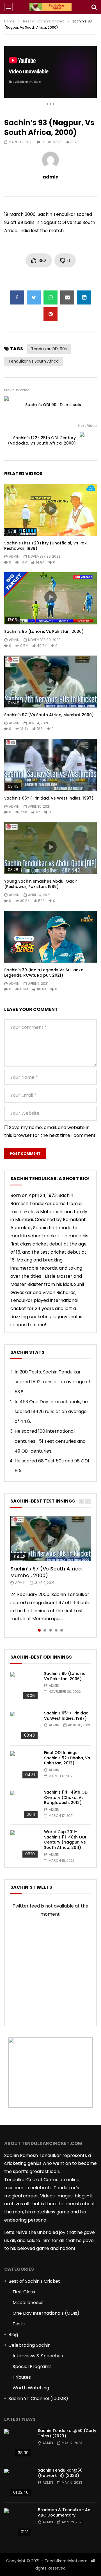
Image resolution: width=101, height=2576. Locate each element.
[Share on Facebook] (17, 297)
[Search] (94, 7)
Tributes (22, 2377)
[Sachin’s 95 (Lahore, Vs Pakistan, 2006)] (24, 1686)
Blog (13, 2335)
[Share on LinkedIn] (84, 297)
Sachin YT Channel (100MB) (38, 2398)
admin (51, 177)
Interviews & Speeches (38, 2356)
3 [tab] (50, 1630)
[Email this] (67, 297)
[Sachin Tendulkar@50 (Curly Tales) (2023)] (18, 2443)
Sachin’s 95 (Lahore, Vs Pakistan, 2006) (44, 631)
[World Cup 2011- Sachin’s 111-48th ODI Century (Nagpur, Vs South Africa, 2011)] (24, 1844)
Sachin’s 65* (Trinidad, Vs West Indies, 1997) (49, 798)
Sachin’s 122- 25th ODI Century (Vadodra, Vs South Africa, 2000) (42, 440)
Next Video (88, 426)
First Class (24, 2292)
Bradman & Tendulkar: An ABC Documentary (64, 2512)
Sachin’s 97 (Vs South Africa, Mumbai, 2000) (49, 715)
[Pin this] (50, 314)
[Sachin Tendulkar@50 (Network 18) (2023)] (18, 2483)
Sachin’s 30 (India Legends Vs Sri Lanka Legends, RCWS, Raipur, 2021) (44, 973)
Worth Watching (31, 2388)
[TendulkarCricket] (50, 7)
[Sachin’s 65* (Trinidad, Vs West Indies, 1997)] (24, 1726)
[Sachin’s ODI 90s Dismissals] (13, 405)
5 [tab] (62, 1630)
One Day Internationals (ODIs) (46, 2313)
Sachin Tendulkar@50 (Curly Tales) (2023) (67, 2433)
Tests (19, 2324)
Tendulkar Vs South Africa (34, 361)
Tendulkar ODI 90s (49, 349)
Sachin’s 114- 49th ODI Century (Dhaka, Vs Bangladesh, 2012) (66, 1798)
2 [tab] (45, 1630)
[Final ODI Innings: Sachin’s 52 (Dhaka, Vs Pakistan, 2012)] (24, 1765)
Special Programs (32, 2367)
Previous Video (17, 390)
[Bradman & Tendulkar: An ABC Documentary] (18, 2522)
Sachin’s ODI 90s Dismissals (53, 405)
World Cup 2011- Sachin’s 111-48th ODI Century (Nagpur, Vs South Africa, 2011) (65, 1840)
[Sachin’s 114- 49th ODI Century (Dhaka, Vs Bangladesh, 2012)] (24, 1805)
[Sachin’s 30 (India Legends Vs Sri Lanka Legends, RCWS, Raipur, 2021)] (50, 937)
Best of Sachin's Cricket (43, 21)
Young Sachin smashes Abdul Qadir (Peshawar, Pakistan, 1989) (41, 884)
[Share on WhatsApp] (50, 297)
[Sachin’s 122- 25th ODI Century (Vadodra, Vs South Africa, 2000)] (88, 441)
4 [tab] (56, 1630)
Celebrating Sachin (29, 2345)
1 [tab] (39, 1630)
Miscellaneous (28, 2303)
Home (9, 21)
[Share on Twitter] (34, 297)
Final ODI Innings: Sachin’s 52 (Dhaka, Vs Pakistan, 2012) (67, 1758)
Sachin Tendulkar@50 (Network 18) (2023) (60, 2473)
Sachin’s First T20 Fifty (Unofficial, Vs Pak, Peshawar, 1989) (46, 546)
